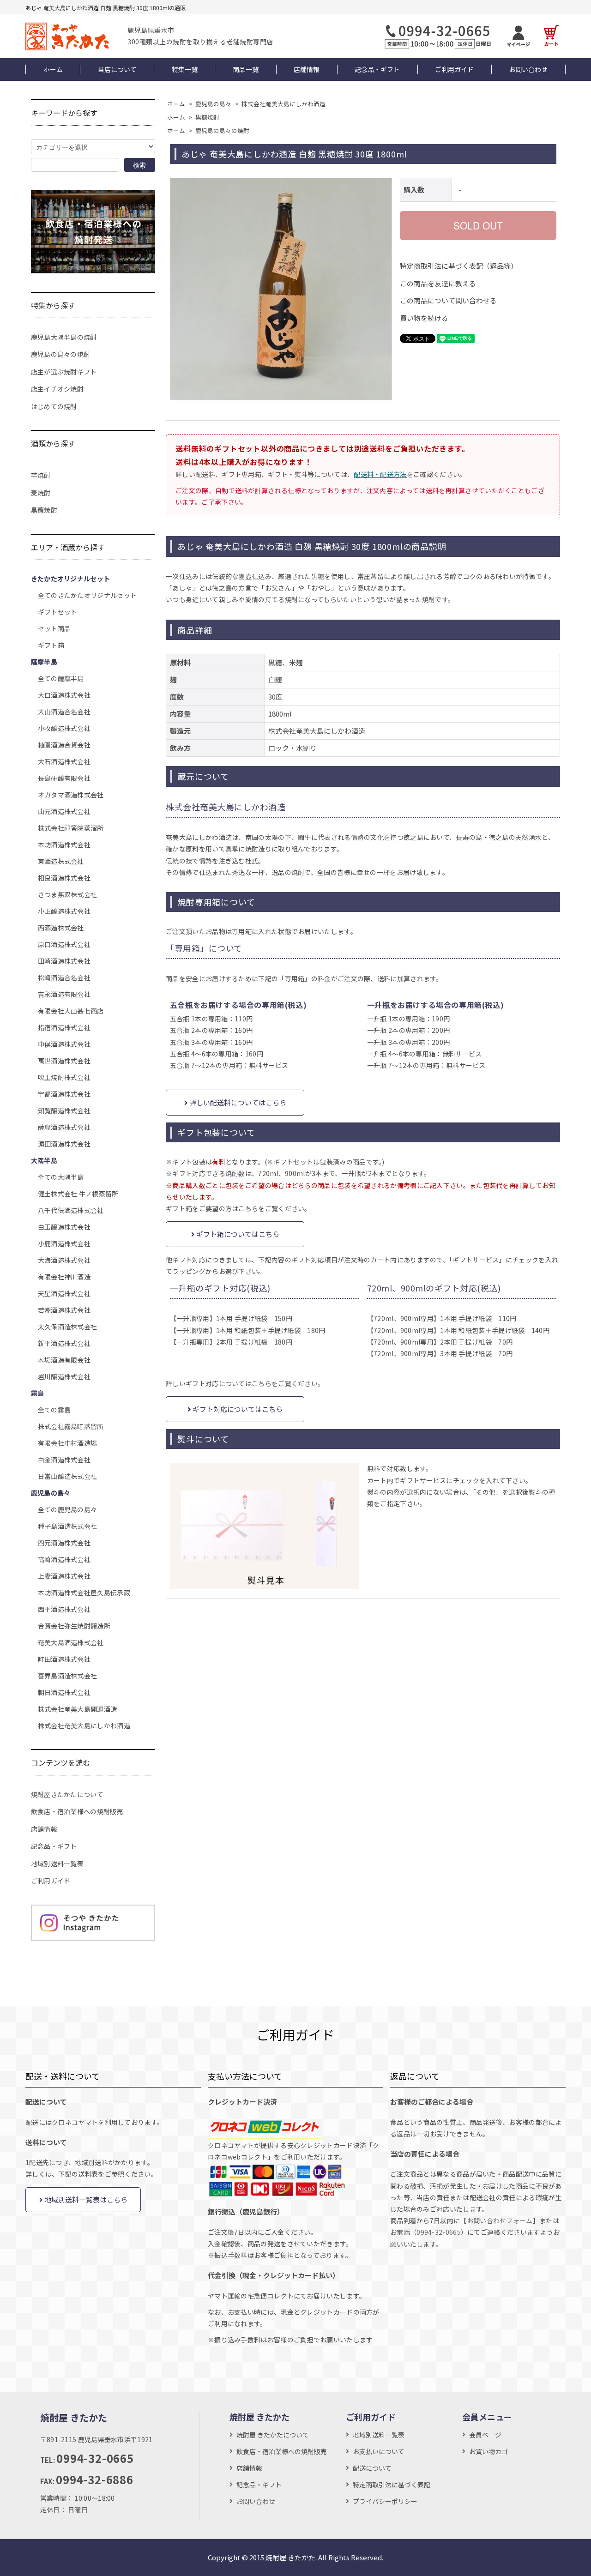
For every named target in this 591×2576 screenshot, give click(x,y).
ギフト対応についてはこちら (237, 1409)
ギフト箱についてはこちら (237, 1234)
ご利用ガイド (454, 69)
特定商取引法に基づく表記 (392, 2485)
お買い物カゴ (488, 2451)
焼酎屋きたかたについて (67, 1794)
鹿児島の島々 (213, 104)
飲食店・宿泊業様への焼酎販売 (77, 1811)
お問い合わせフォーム (500, 2220)
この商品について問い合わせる (448, 300)
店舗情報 (307, 69)
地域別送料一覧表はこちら (85, 2199)
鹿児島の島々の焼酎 (222, 130)
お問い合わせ (528, 69)
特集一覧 (185, 69)
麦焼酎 (41, 493)
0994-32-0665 (439, 2232)
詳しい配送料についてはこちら (237, 1102)
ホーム (53, 69)
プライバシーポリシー (385, 2501)
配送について (372, 2468)
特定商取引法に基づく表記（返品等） (459, 266)
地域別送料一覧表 (57, 1864)
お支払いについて (379, 2451)
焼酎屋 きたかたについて (273, 2435)
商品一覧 (246, 69)
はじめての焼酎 (54, 406)
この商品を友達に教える (438, 283)
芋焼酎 (41, 475)
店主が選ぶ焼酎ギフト (64, 372)
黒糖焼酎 (207, 117)
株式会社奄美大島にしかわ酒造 (283, 104)
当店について (117, 69)
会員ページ (485, 2435)
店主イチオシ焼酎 (57, 389)
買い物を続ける (424, 318)
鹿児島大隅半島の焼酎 (64, 337)
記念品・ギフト (377, 69)
